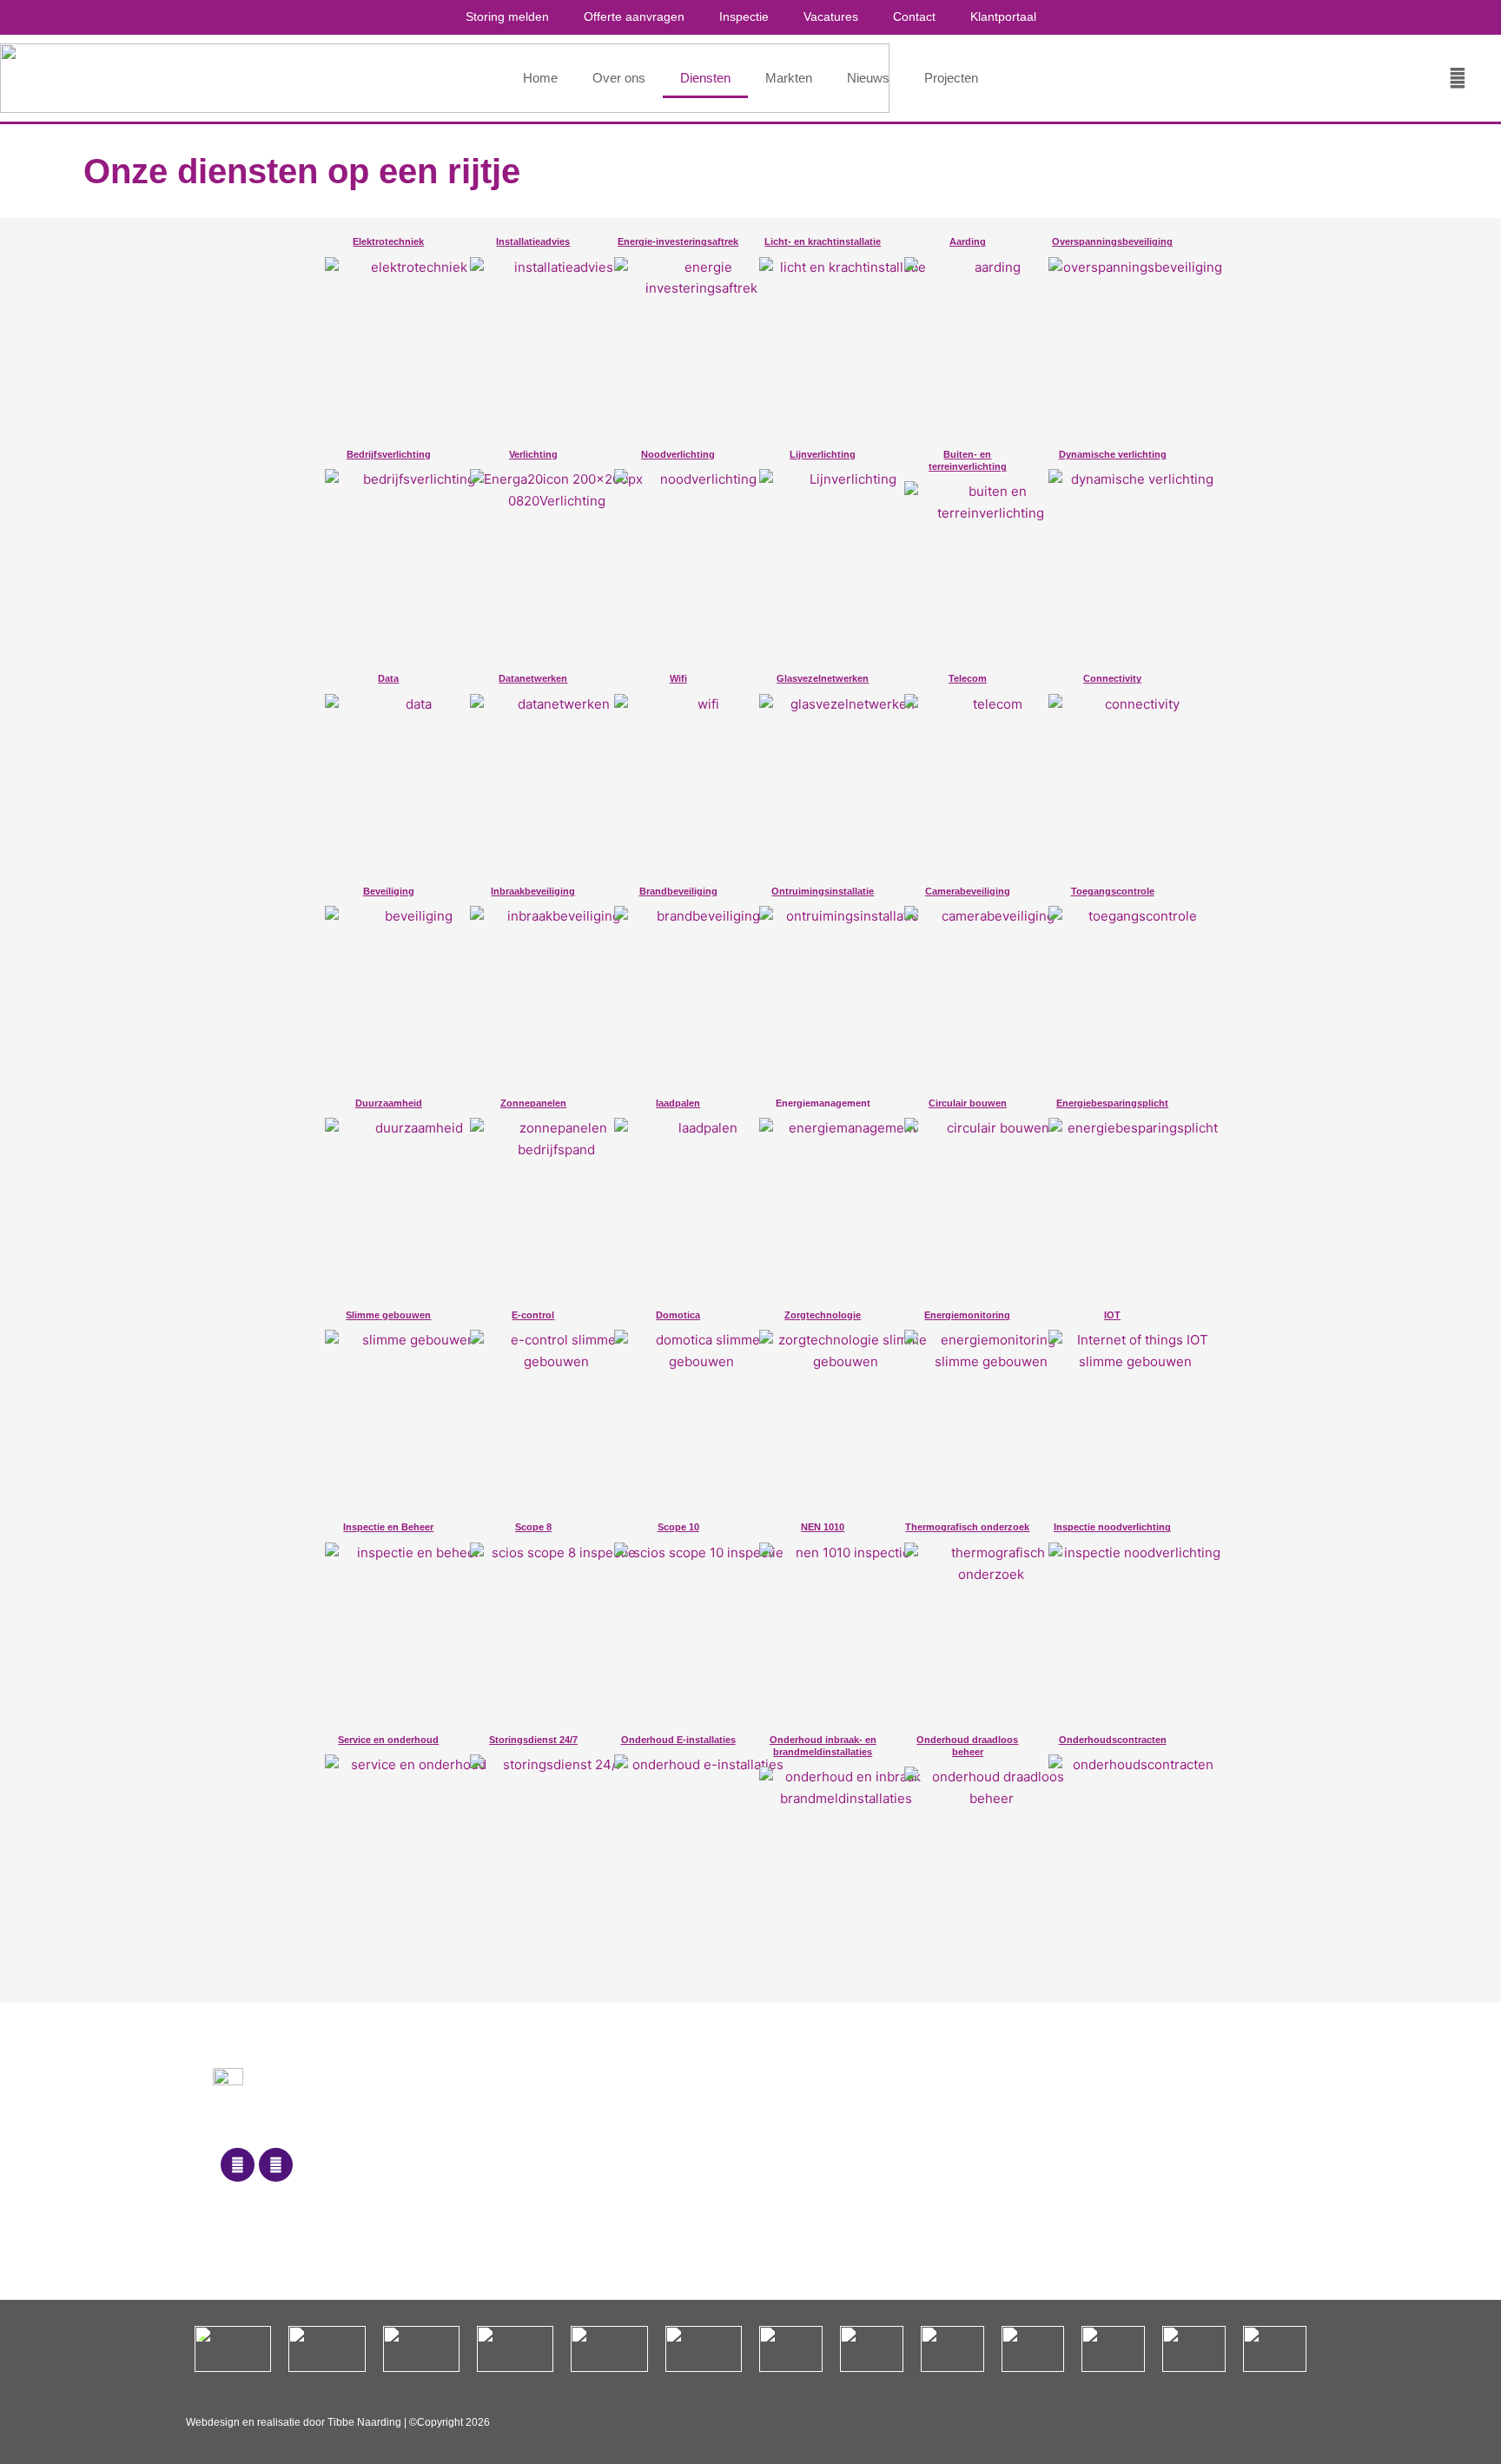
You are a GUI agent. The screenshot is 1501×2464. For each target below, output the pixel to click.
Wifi (678, 678)
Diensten (705, 78)
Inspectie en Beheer (388, 1527)
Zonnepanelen (533, 1103)
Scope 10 (678, 1527)
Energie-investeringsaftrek (678, 241)
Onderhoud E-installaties (678, 1740)
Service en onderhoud (388, 1740)
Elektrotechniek (388, 241)
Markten (789, 78)
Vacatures (831, 17)
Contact (914, 17)
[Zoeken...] (1458, 78)
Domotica (678, 1315)
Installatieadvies (533, 241)
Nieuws (868, 78)
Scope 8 (533, 1527)
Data (388, 678)
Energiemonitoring (967, 1315)
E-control (533, 1315)
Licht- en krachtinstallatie (823, 241)
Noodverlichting (678, 454)
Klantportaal (1003, 17)
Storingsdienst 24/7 (533, 1740)
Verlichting (533, 454)
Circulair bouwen (968, 1103)
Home (540, 78)
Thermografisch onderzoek (967, 1527)
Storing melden (507, 17)
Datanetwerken (533, 678)
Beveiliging (389, 891)
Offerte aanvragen (634, 17)
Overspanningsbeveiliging (1112, 241)
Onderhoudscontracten (1113, 1740)
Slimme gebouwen (388, 1315)
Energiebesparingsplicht (1112, 1103)
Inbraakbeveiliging (533, 891)
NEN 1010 (823, 1527)
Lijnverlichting (823, 454)
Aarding (968, 241)
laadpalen (678, 1103)
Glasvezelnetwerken (823, 678)
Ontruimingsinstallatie (823, 891)
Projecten (951, 78)
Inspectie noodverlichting (1112, 1527)
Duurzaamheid (389, 1103)
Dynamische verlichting (1113, 454)
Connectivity (1112, 678)
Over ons (619, 78)
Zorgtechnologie (823, 1315)
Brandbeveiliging (678, 891)
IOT (1112, 1315)
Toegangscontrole (1113, 891)
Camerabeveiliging (968, 891)
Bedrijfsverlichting (389, 454)
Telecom (968, 678)
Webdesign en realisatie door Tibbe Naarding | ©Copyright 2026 (338, 2422)
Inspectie (744, 17)
